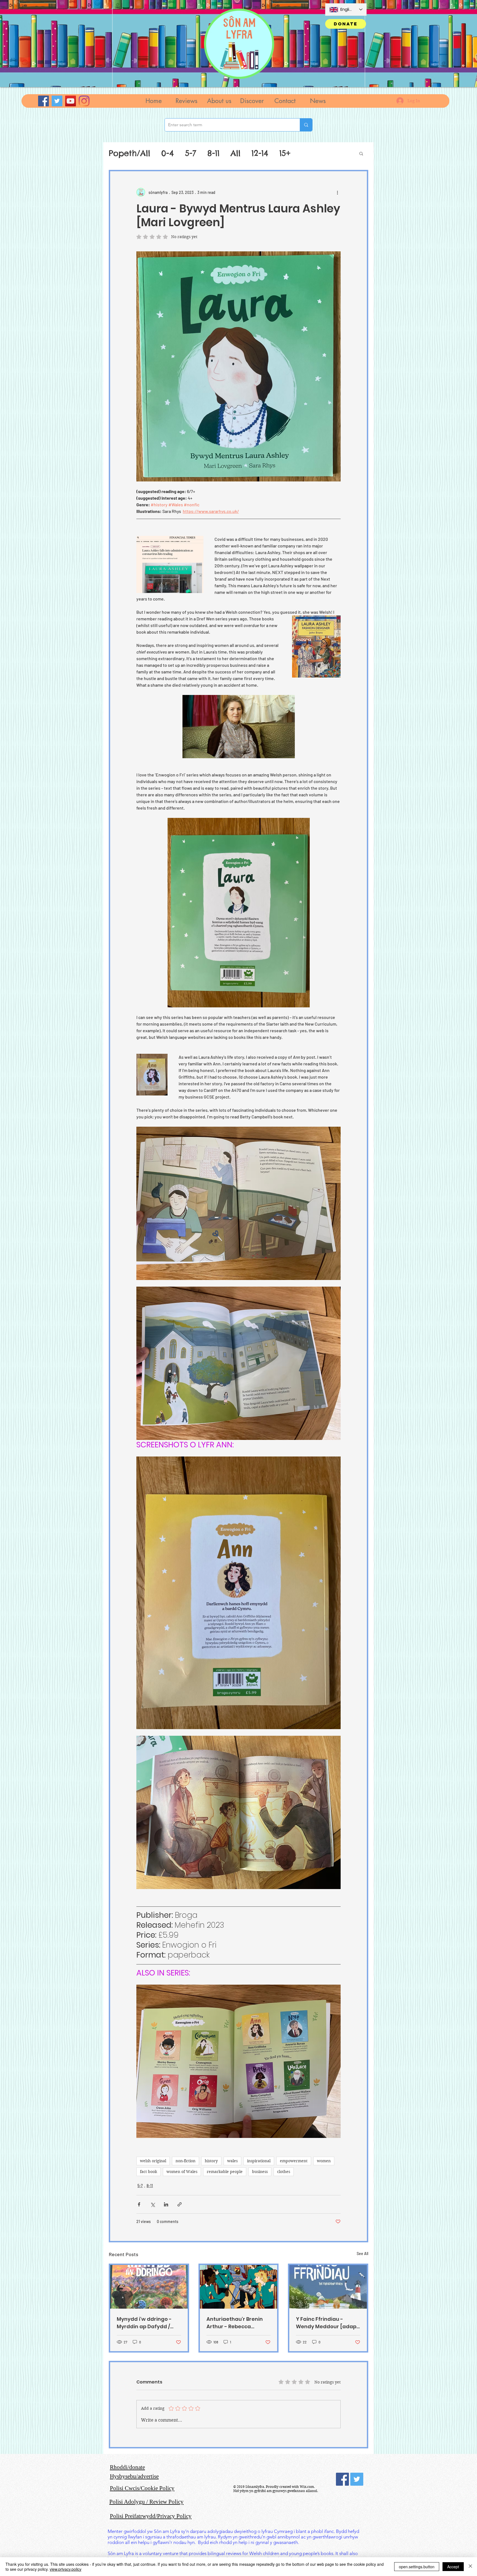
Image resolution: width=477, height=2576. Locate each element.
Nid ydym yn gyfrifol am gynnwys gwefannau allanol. (276, 2491)
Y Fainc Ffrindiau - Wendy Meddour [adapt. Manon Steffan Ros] (328, 2323)
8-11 (213, 153)
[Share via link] (180, 2204)
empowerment (294, 2161)
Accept (453, 2567)
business (260, 2172)
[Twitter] (57, 101)
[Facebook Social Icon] (342, 2479)
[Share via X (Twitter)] (153, 2204)
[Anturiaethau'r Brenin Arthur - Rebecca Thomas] (239, 2287)
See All (362, 2254)
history (211, 2161)
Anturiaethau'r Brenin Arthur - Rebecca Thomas (235, 2323)
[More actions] (337, 192)
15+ (285, 153)
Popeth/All (129, 153)
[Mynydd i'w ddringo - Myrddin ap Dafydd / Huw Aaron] (149, 2287)
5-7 (191, 153)
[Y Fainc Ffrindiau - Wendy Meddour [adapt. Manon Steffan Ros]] (328, 2287)
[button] (186, 101)
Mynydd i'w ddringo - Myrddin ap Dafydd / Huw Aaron (144, 2323)
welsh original (153, 2161)
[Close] (470, 2567)
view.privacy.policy (66, 2569)
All (235, 153)
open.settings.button (417, 2567)
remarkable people (225, 2172)
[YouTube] (71, 101)
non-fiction (185, 2161)
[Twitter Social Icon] (357, 2479)
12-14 (260, 153)
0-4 (168, 153)
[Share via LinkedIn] (166, 2204)
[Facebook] (43, 101)
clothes (284, 2172)
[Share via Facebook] (139, 2204)
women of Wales (182, 2172)
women (324, 2161)
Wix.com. (307, 2487)
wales (232, 2161)
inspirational (259, 2161)
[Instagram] (84, 101)
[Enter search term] (306, 125)
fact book (149, 2172)
